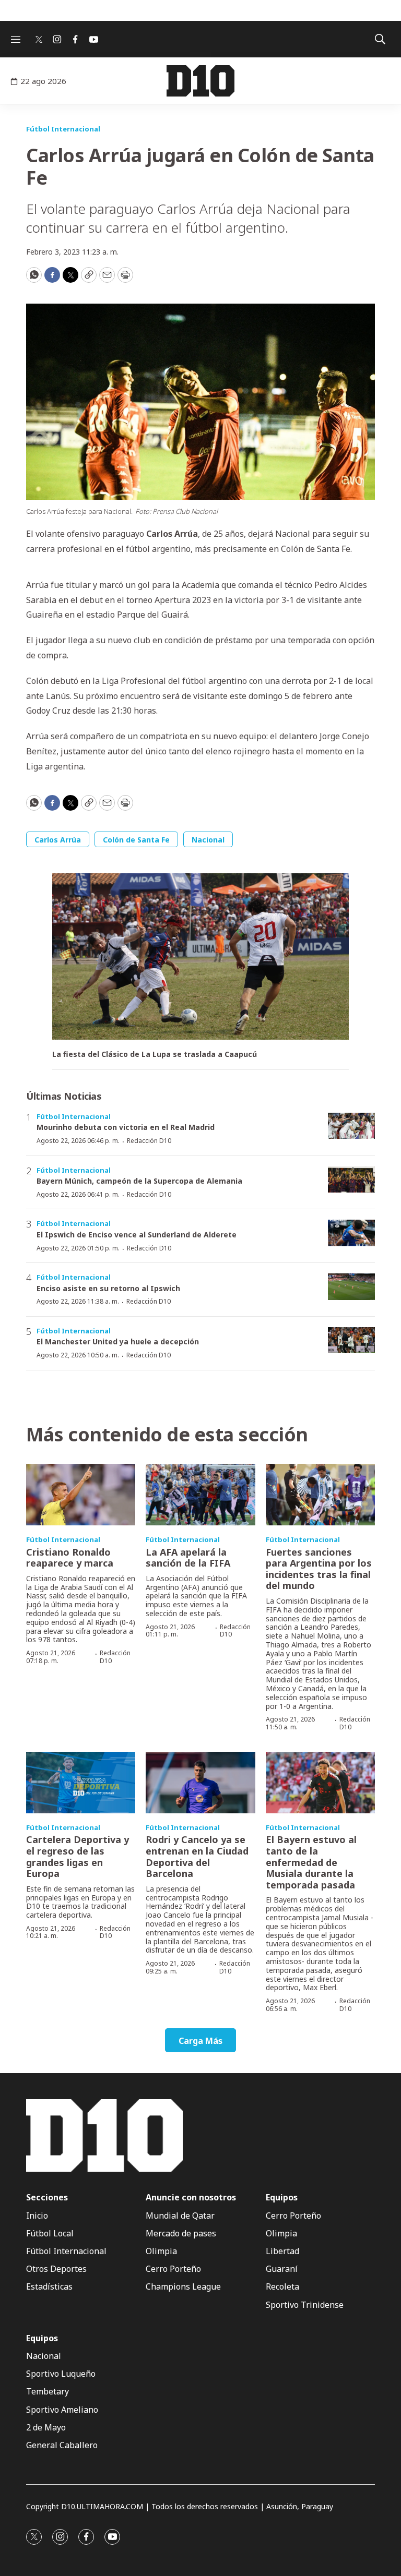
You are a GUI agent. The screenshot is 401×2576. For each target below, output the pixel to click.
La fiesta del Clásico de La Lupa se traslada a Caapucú (155, 1055)
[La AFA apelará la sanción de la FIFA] (200, 1495)
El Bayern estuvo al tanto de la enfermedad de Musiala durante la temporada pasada (311, 1862)
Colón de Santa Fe (136, 840)
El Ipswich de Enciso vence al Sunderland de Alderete (137, 1235)
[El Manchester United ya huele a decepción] (351, 1340)
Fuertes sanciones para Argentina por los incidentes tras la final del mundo (319, 1569)
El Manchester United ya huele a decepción (118, 1341)
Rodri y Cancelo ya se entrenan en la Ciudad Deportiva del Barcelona (197, 1856)
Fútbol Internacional (63, 129)
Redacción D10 (149, 1141)
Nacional (208, 840)
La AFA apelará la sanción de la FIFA (188, 1558)
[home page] (200, 81)
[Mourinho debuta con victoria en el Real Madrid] (351, 1126)
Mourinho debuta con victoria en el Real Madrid (126, 1127)
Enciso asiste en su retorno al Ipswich (108, 1288)
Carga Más (200, 2041)
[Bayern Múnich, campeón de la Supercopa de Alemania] (351, 1180)
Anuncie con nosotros (191, 2198)
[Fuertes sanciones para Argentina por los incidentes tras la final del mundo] (320, 1495)
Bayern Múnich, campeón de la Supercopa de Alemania (139, 1181)
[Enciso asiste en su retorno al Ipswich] (351, 1287)
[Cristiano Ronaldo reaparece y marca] (81, 1495)
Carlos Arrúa (58, 840)
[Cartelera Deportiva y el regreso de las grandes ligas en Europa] (81, 1783)
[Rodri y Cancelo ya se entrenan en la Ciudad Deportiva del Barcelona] (200, 1783)
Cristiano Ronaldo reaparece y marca (70, 1558)
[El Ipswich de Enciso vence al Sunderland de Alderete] (351, 1233)
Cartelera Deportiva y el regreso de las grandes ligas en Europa (78, 1856)
